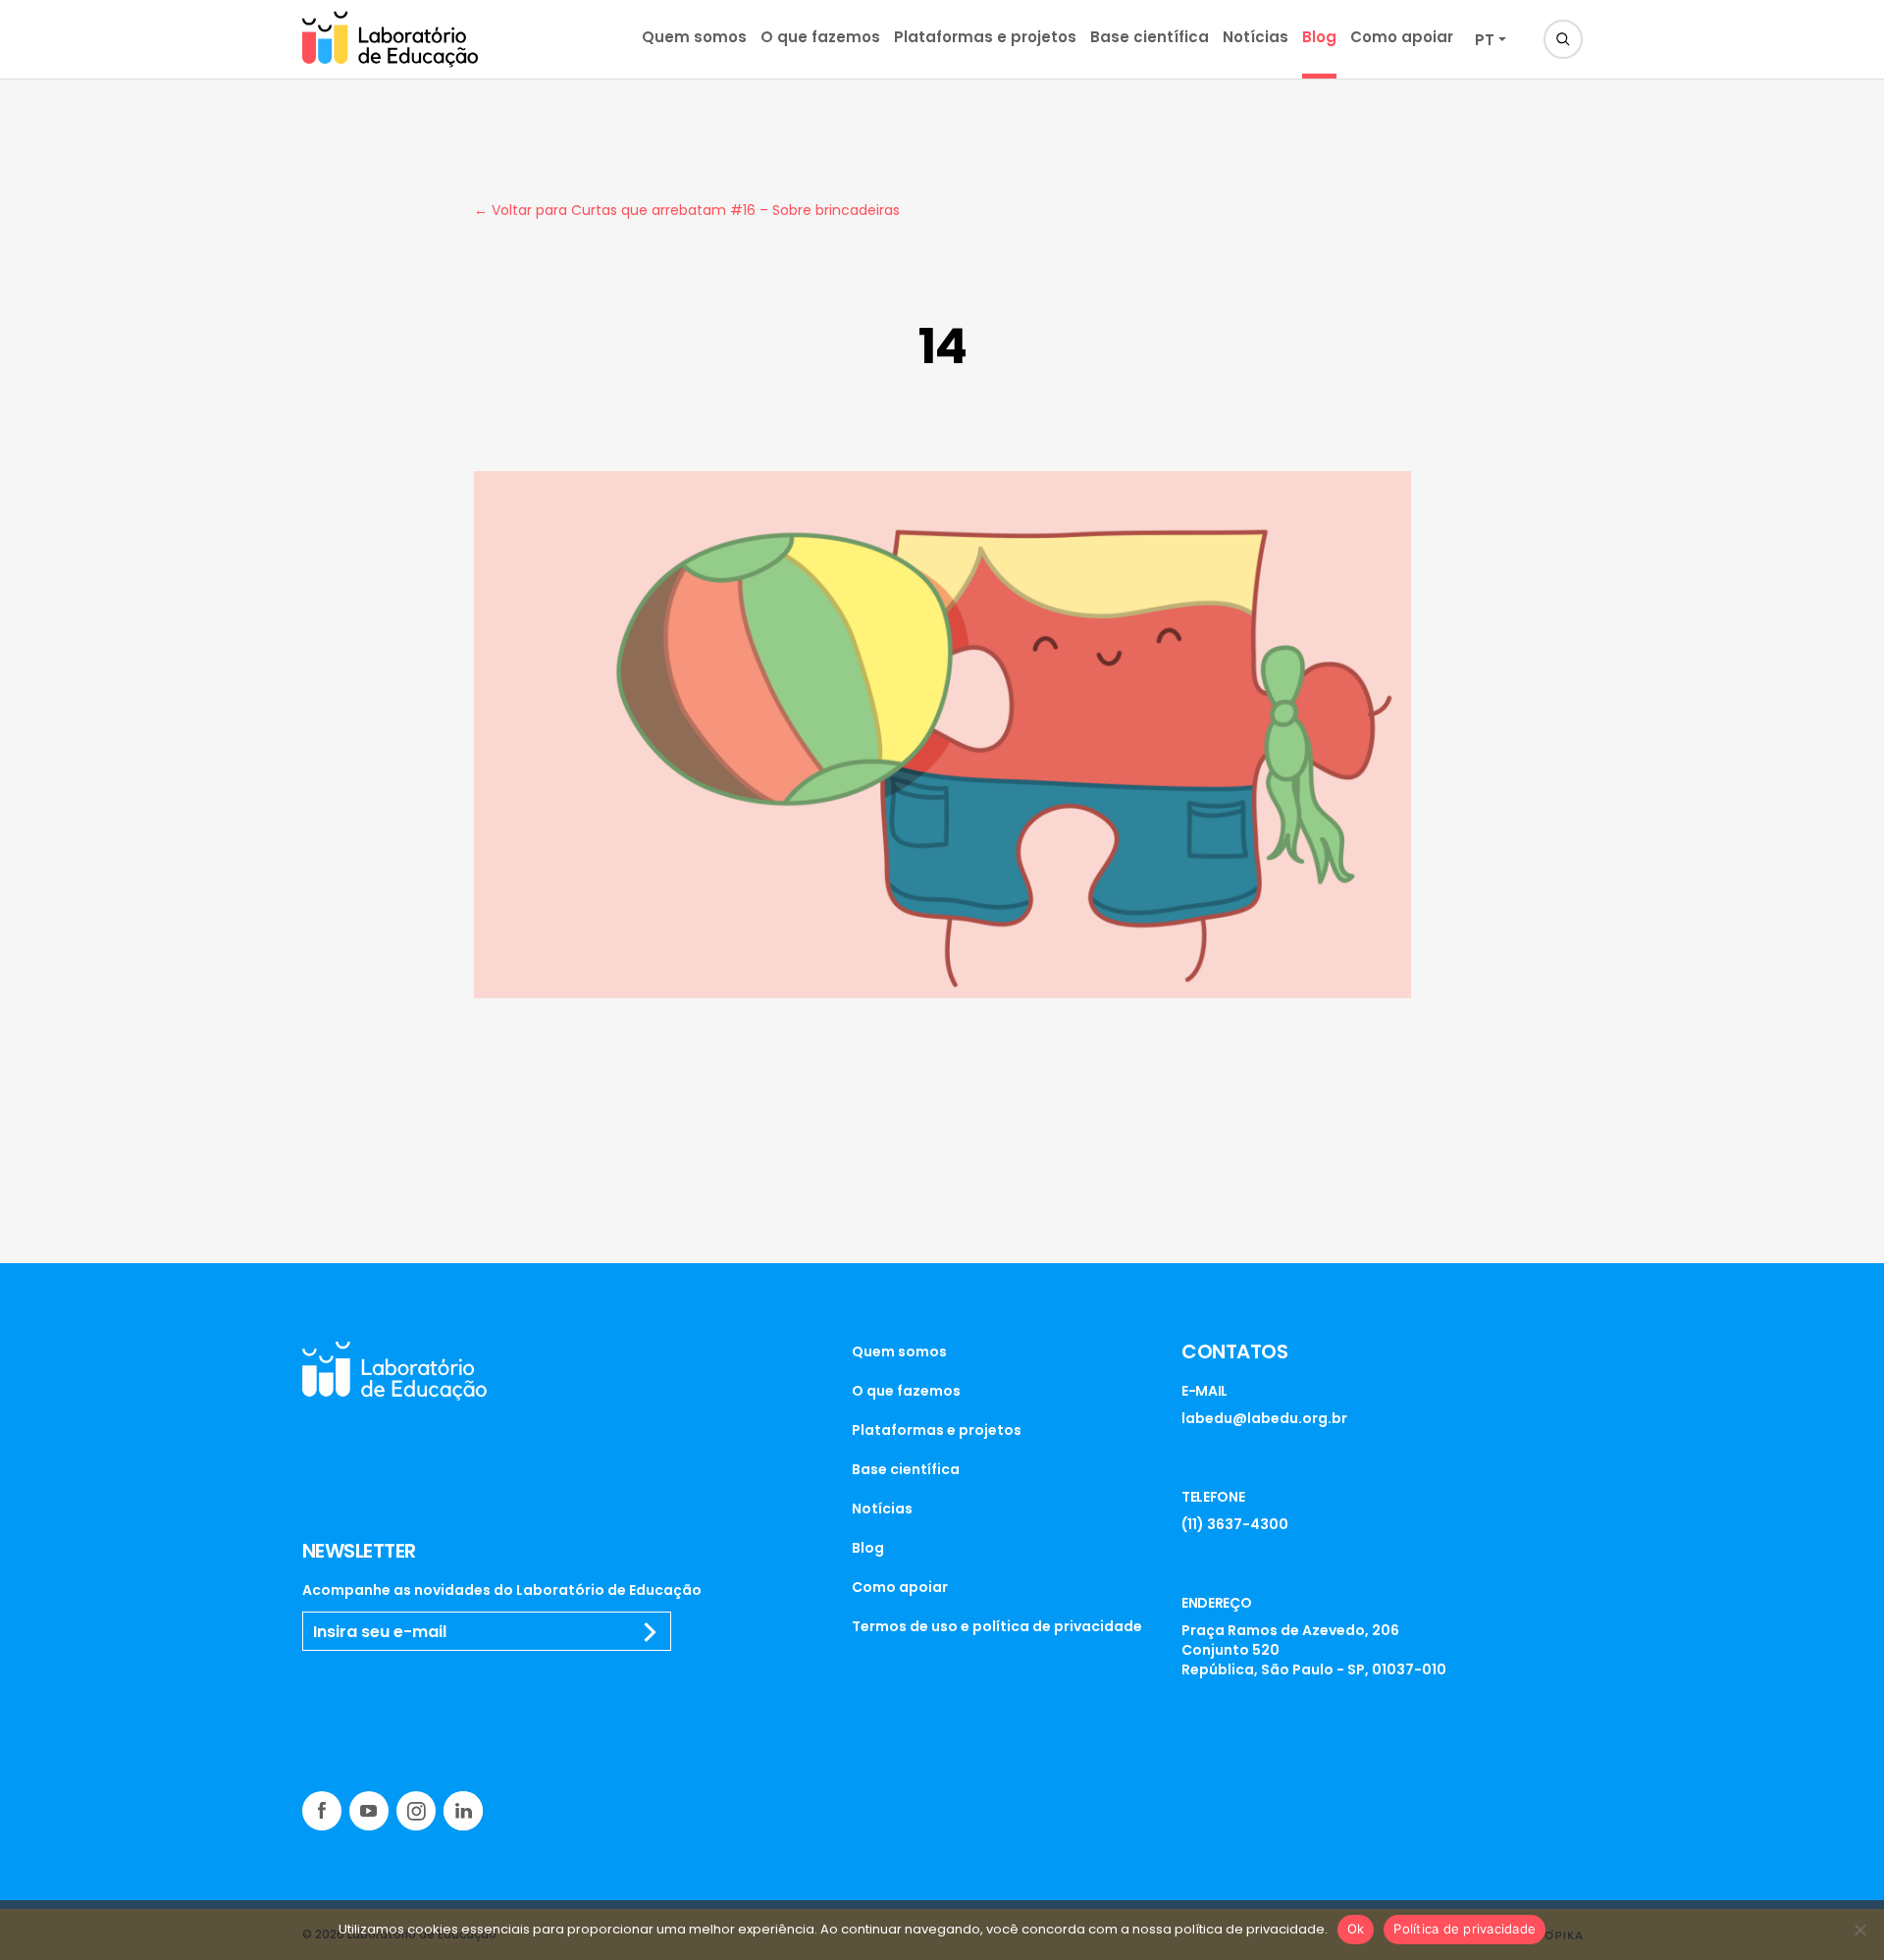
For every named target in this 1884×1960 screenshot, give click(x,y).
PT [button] (1485, 40)
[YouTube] (369, 1811)
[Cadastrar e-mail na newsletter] (651, 1632)
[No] (1859, 1930)
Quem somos (694, 37)
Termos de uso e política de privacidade (997, 1626)
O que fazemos (820, 37)
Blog (1319, 37)
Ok (1356, 1929)
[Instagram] (416, 1811)
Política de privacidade (1465, 1929)
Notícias (1256, 37)
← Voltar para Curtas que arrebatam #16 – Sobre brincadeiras (687, 210)
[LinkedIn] (463, 1811)
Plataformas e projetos (985, 37)
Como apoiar (1402, 37)
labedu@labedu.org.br (1264, 1418)
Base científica (1150, 37)
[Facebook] (322, 1811)
